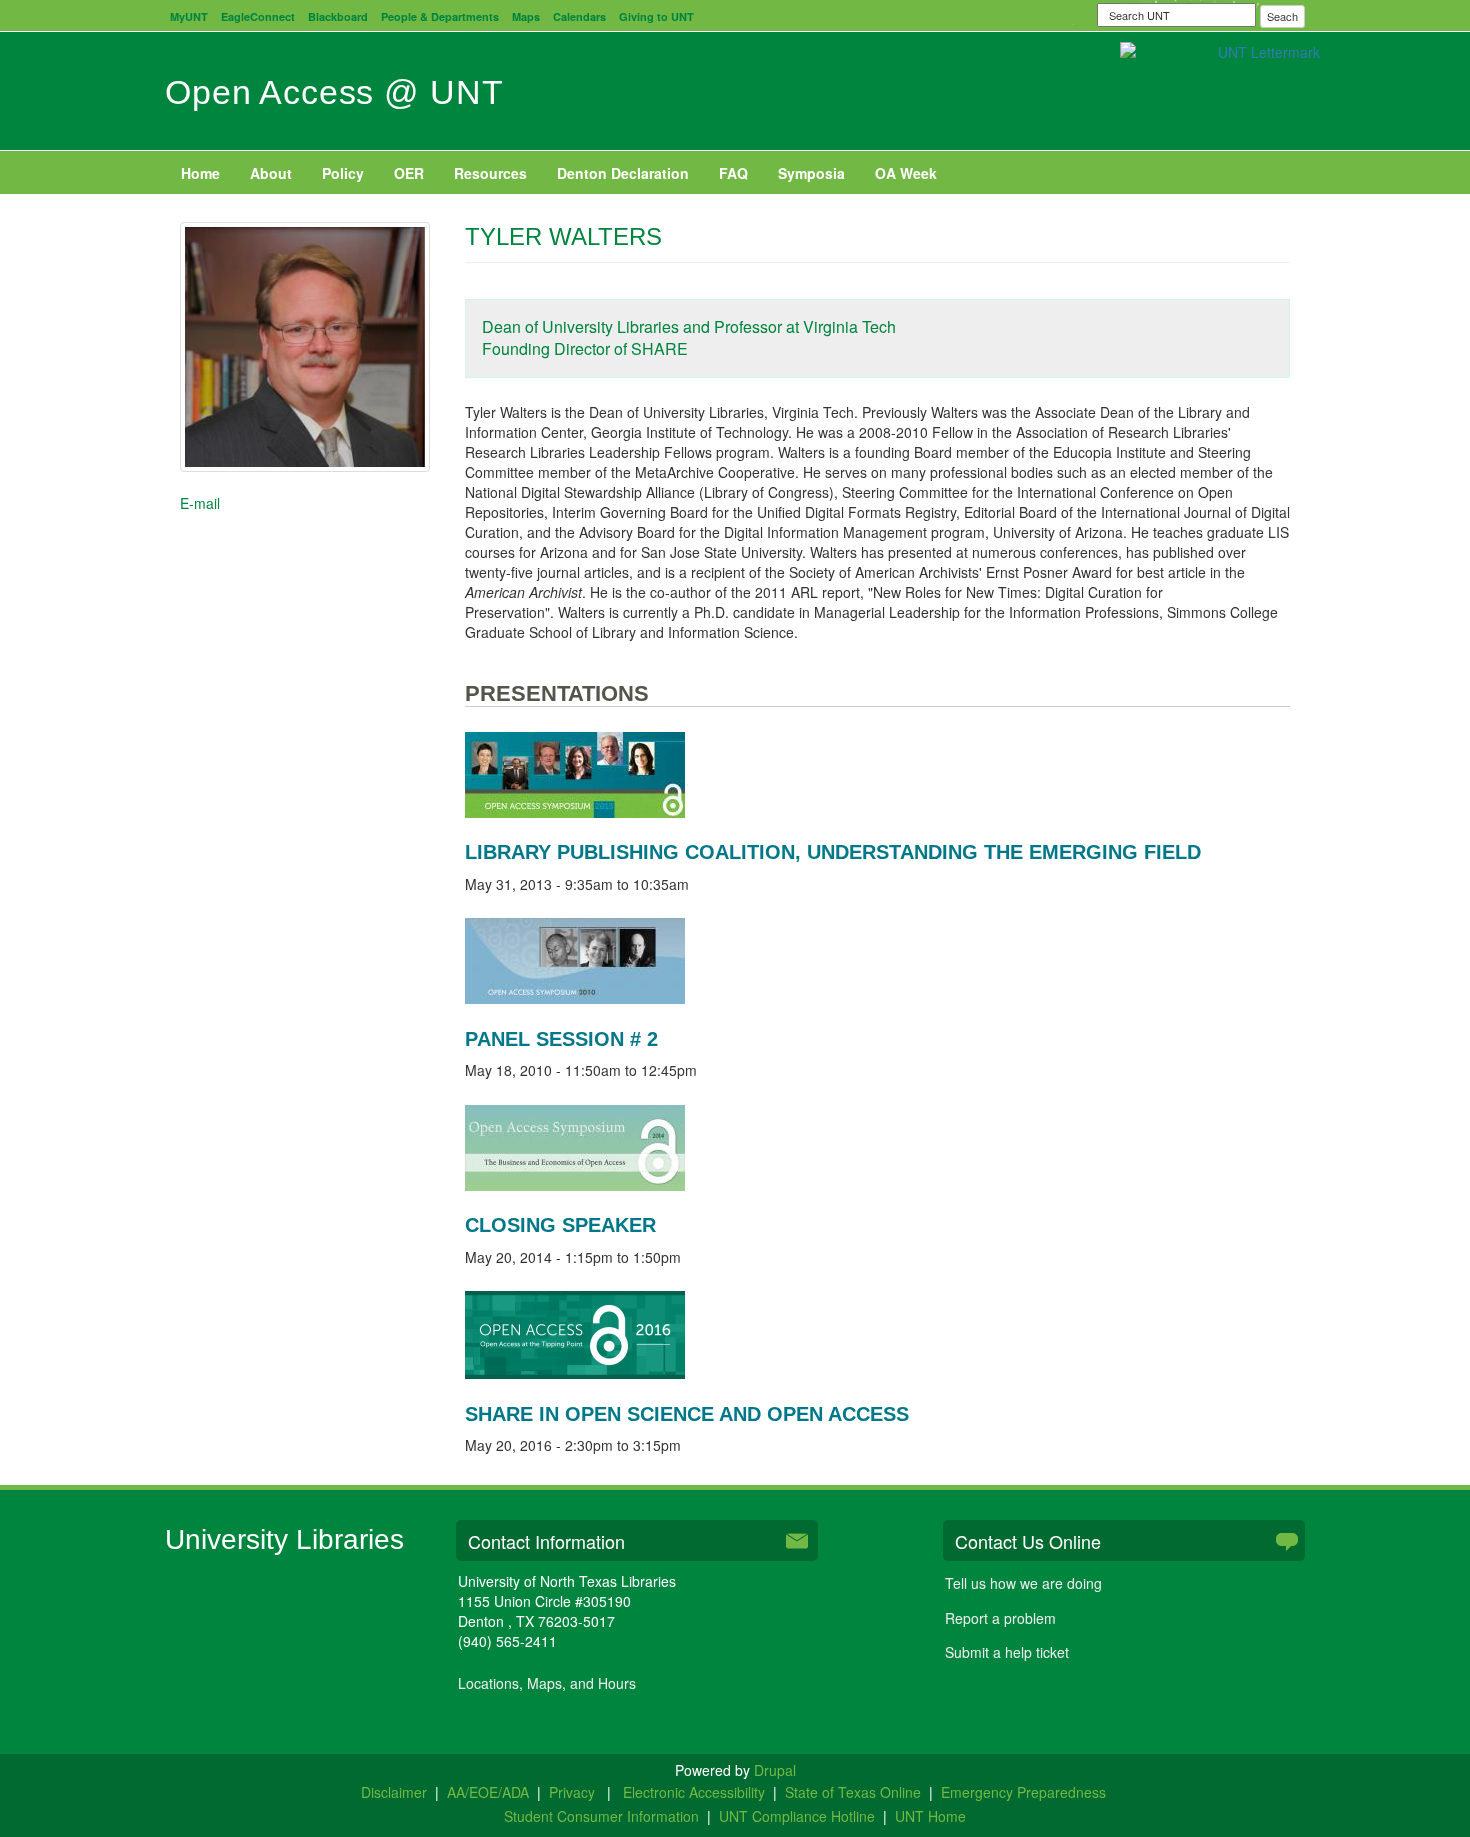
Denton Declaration (623, 173)
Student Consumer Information (601, 1816)
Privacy (574, 1792)
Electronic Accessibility (694, 1792)
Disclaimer (394, 1792)
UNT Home (930, 1816)
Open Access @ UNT (334, 92)
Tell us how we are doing (1023, 1583)
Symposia (811, 173)
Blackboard (338, 16)
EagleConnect (258, 16)
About (271, 173)
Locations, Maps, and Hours (547, 1683)
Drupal (775, 1770)
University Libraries (284, 1539)
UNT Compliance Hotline (797, 1816)
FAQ (733, 173)
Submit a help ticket (1007, 1652)
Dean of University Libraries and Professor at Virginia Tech (689, 326)
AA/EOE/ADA (488, 1792)
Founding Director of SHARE (585, 348)
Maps (526, 16)
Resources (490, 173)
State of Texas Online (853, 1792)
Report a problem (1000, 1618)
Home (200, 173)
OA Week (906, 173)
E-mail (200, 503)
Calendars (579, 16)
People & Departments (440, 16)
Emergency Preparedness (1023, 1792)
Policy (343, 173)
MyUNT (189, 16)
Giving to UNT (656, 16)
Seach (1282, 16)
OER (409, 173)
